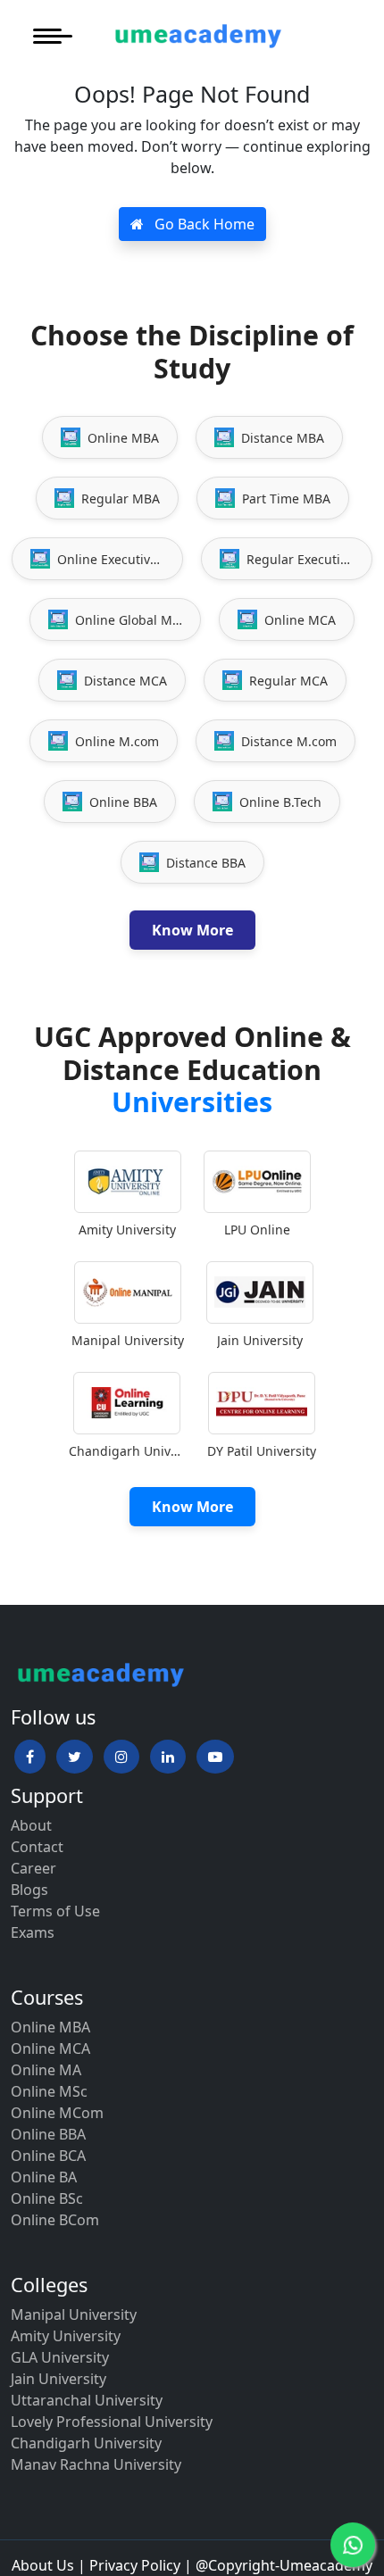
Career (33, 1868)
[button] (30, 1757)
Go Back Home (203, 224)
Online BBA (48, 2134)
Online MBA (50, 2027)
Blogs (29, 1890)
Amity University (66, 2336)
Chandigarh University (86, 2443)
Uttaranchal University (87, 2400)
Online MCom (57, 2113)
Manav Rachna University (96, 2464)
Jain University (58, 2379)
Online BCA (48, 2156)
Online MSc (49, 2091)
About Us (43, 2565)
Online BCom (55, 2220)
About (31, 1825)
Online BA (44, 2177)
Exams (33, 1932)
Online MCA (50, 2048)
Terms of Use (55, 1911)
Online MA (46, 2070)
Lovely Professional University (112, 2422)
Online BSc (47, 2198)
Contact (37, 1847)
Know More (192, 930)
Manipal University (74, 2314)
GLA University (60, 2357)
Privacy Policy (135, 2565)
